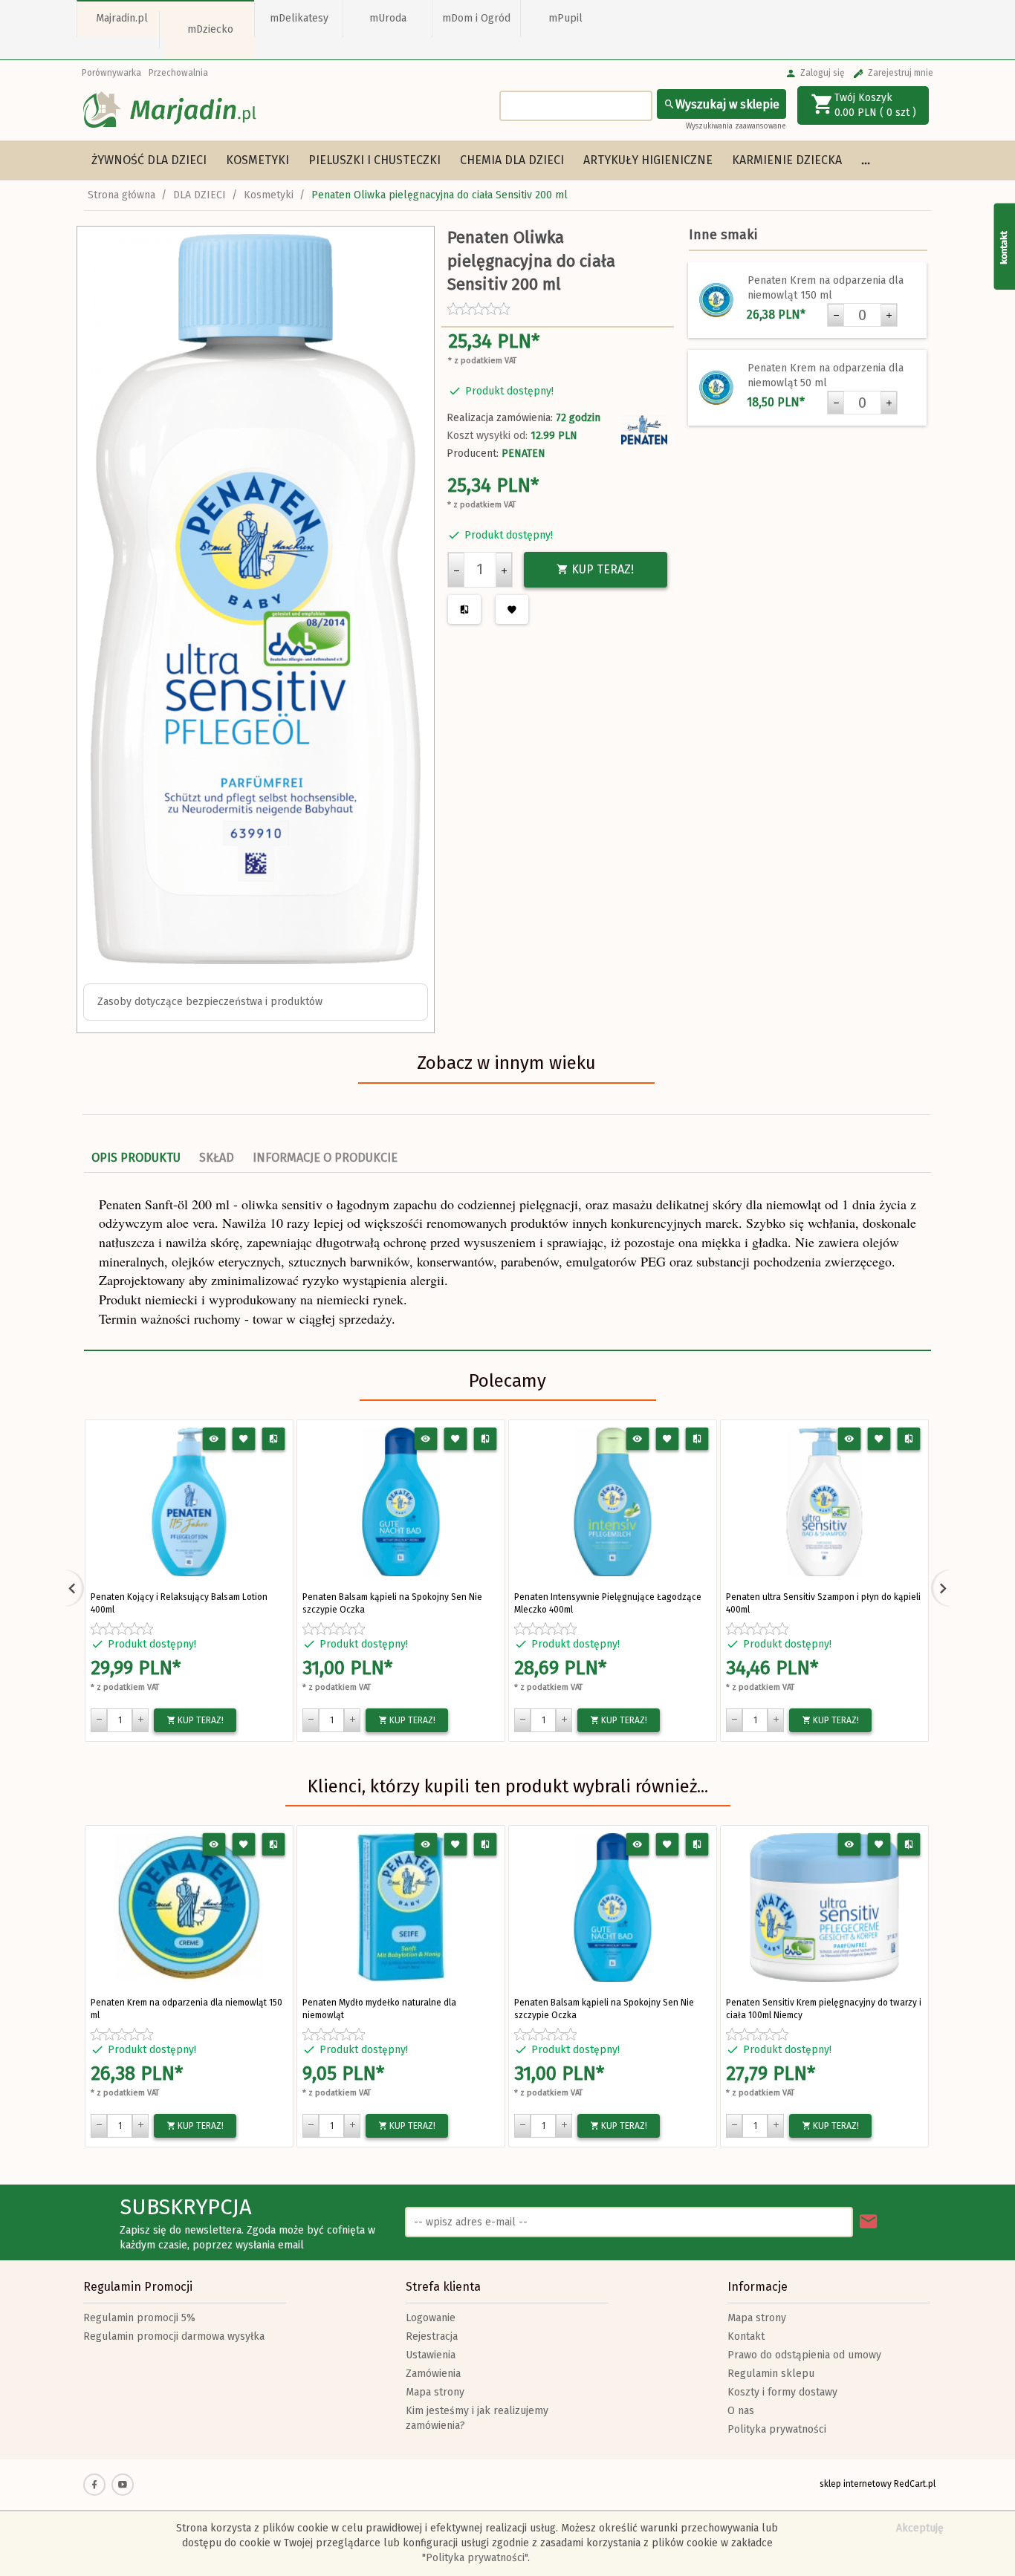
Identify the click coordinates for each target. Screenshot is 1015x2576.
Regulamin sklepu (771, 2374)
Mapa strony (435, 2392)
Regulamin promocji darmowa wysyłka (174, 2336)
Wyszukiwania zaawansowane (736, 126)
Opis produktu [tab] (136, 1158)
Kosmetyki (257, 160)
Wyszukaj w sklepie (727, 104)
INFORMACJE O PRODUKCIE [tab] (325, 1158)
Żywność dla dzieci (149, 160)
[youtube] (123, 2485)
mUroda (388, 18)
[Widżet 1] (1004, 246)
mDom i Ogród (476, 18)
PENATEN (523, 453)
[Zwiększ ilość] (504, 570)
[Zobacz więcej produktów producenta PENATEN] (644, 430)
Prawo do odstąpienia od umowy (804, 2355)
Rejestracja (432, 2336)
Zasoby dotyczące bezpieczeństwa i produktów (210, 1002)
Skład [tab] (217, 1158)
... (866, 160)
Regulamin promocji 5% (139, 2318)
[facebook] (94, 2485)
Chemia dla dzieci (512, 160)
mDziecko (210, 29)
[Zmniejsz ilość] (456, 570)
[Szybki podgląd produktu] (214, 1439)
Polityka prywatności (777, 2429)
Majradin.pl (122, 18)
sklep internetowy (856, 2484)
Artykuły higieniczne (648, 160)
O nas (741, 2411)
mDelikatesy (299, 18)
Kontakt (746, 2336)
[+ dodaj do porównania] (274, 1439)
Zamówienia (433, 2374)
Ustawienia (431, 2355)
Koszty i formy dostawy (782, 2392)
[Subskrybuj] (869, 2222)
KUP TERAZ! (601, 569)
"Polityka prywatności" (475, 2558)
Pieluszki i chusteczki (374, 160)
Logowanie (431, 2318)
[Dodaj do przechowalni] (244, 1439)
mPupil (565, 18)
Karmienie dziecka (787, 160)
